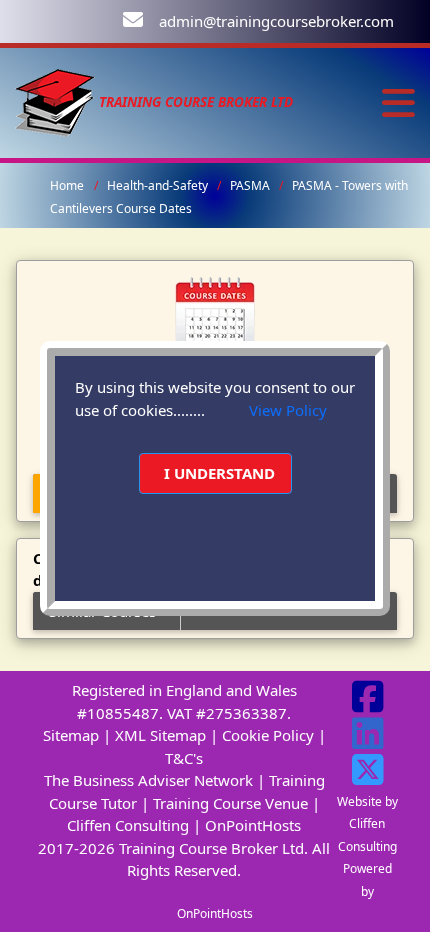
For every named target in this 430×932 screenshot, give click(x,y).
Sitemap (71, 735)
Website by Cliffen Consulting (367, 824)
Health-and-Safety (159, 185)
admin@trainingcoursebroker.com (276, 21)
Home (67, 185)
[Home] (55, 102)
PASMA (251, 185)
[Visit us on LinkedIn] (368, 741)
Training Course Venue (230, 803)
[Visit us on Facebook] (368, 704)
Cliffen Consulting (128, 825)
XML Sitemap (160, 735)
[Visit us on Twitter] (368, 777)
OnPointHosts (253, 825)
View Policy (288, 410)
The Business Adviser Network (148, 780)
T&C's (184, 758)
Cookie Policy (268, 735)
